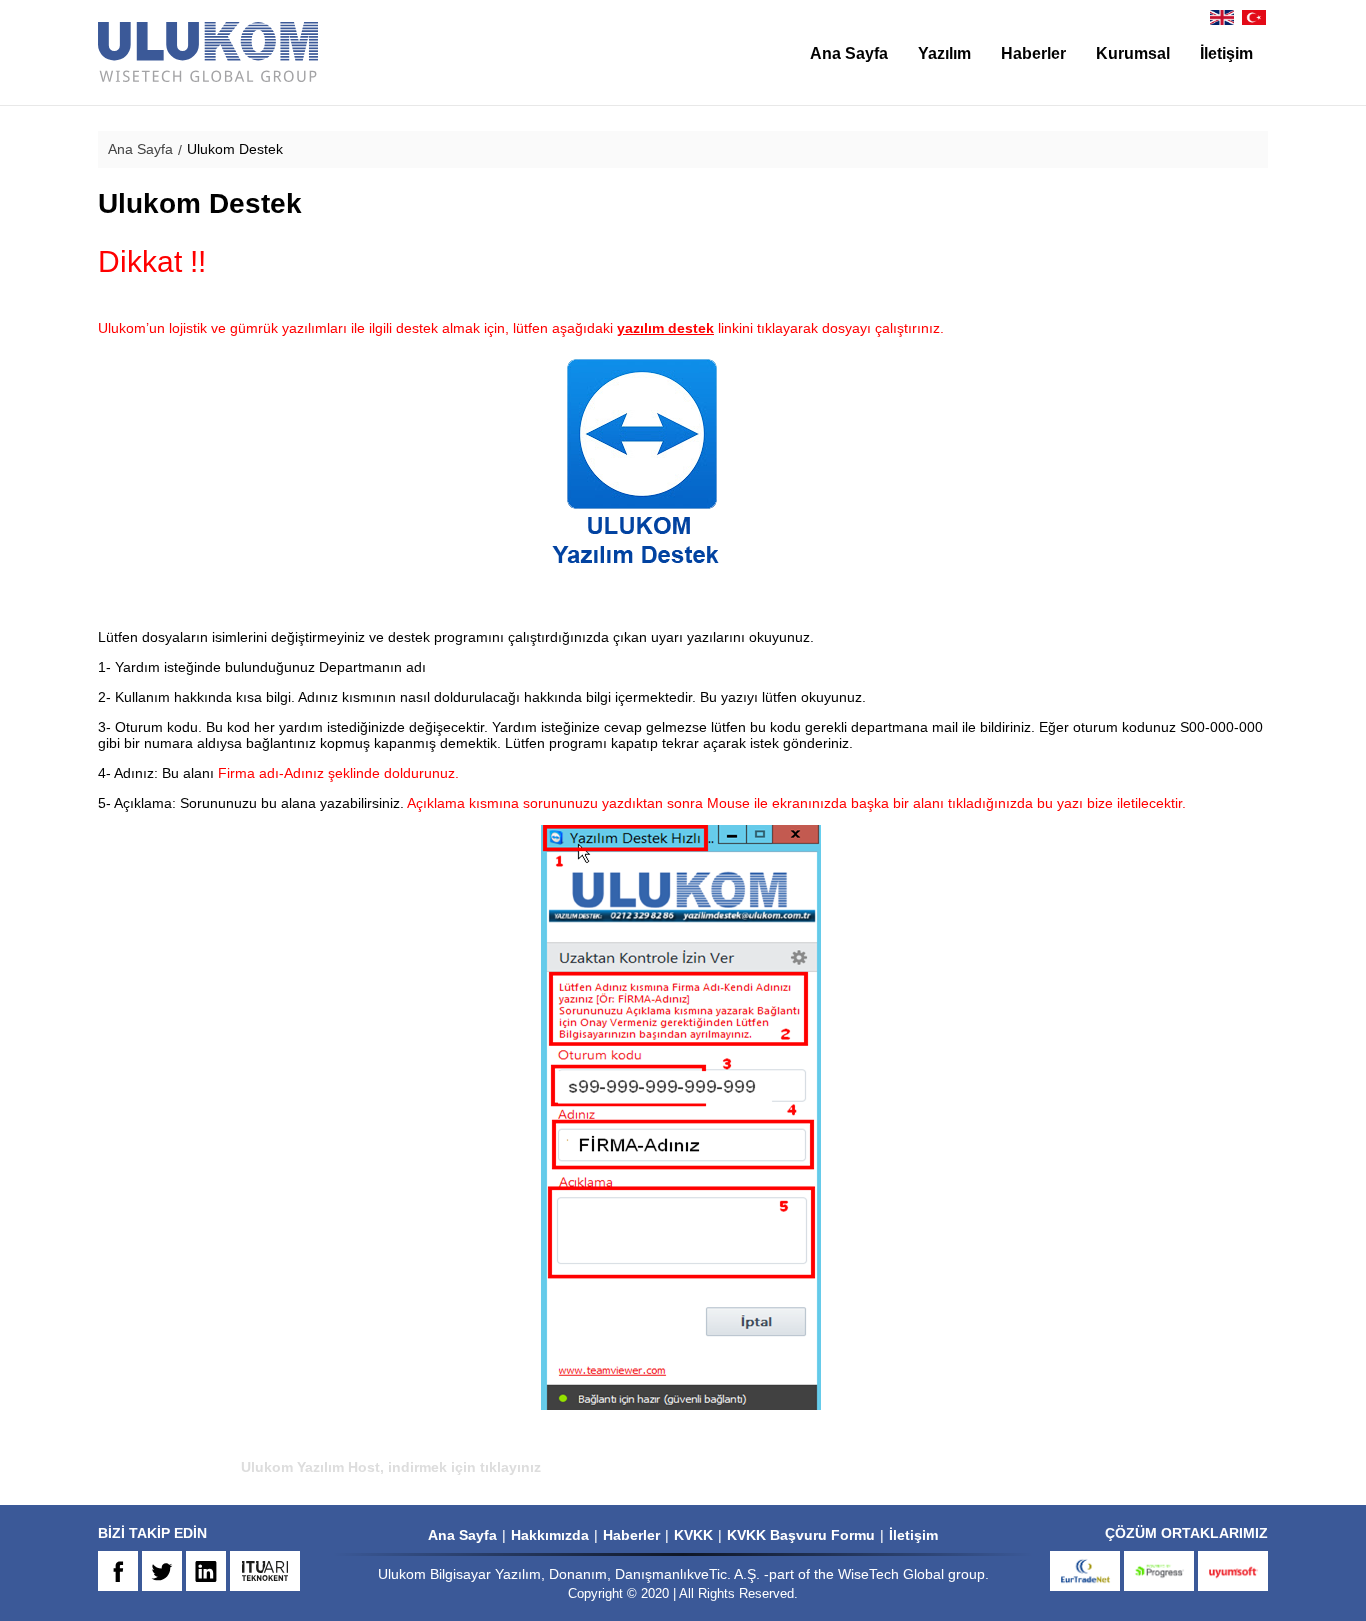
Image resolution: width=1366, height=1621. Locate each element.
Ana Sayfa (849, 53)
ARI (265, 1571)
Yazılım (944, 53)
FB (118, 1571)
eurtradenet (1085, 1571)
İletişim (1226, 53)
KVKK (693, 1535)
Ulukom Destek (235, 149)
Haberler (1033, 53)
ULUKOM (208, 52)
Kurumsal (1133, 53)
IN (206, 1571)
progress (1159, 1571)
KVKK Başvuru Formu (801, 1535)
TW (162, 1571)
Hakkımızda (550, 1535)
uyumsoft (1233, 1571)
